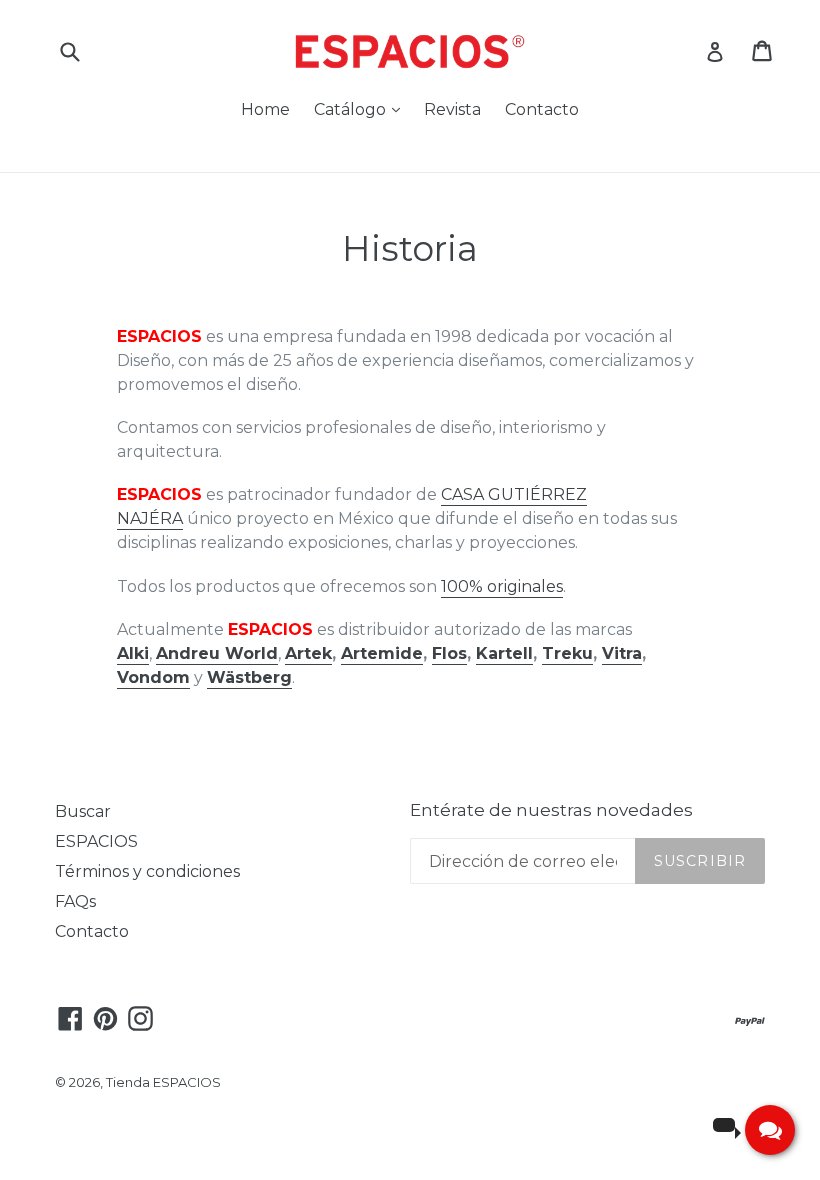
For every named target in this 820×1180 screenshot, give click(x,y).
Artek (308, 653)
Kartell (504, 653)
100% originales (502, 586)
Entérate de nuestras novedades (551, 810)
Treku (567, 653)
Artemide (382, 653)
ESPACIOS (96, 841)
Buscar (83, 811)
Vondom (153, 677)
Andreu (188, 653)
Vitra (622, 653)
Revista (452, 109)
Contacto (542, 109)
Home (265, 109)
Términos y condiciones (147, 871)
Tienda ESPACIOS (163, 1082)
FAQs (75, 901)
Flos (449, 653)
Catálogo (362, 109)
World (249, 653)
